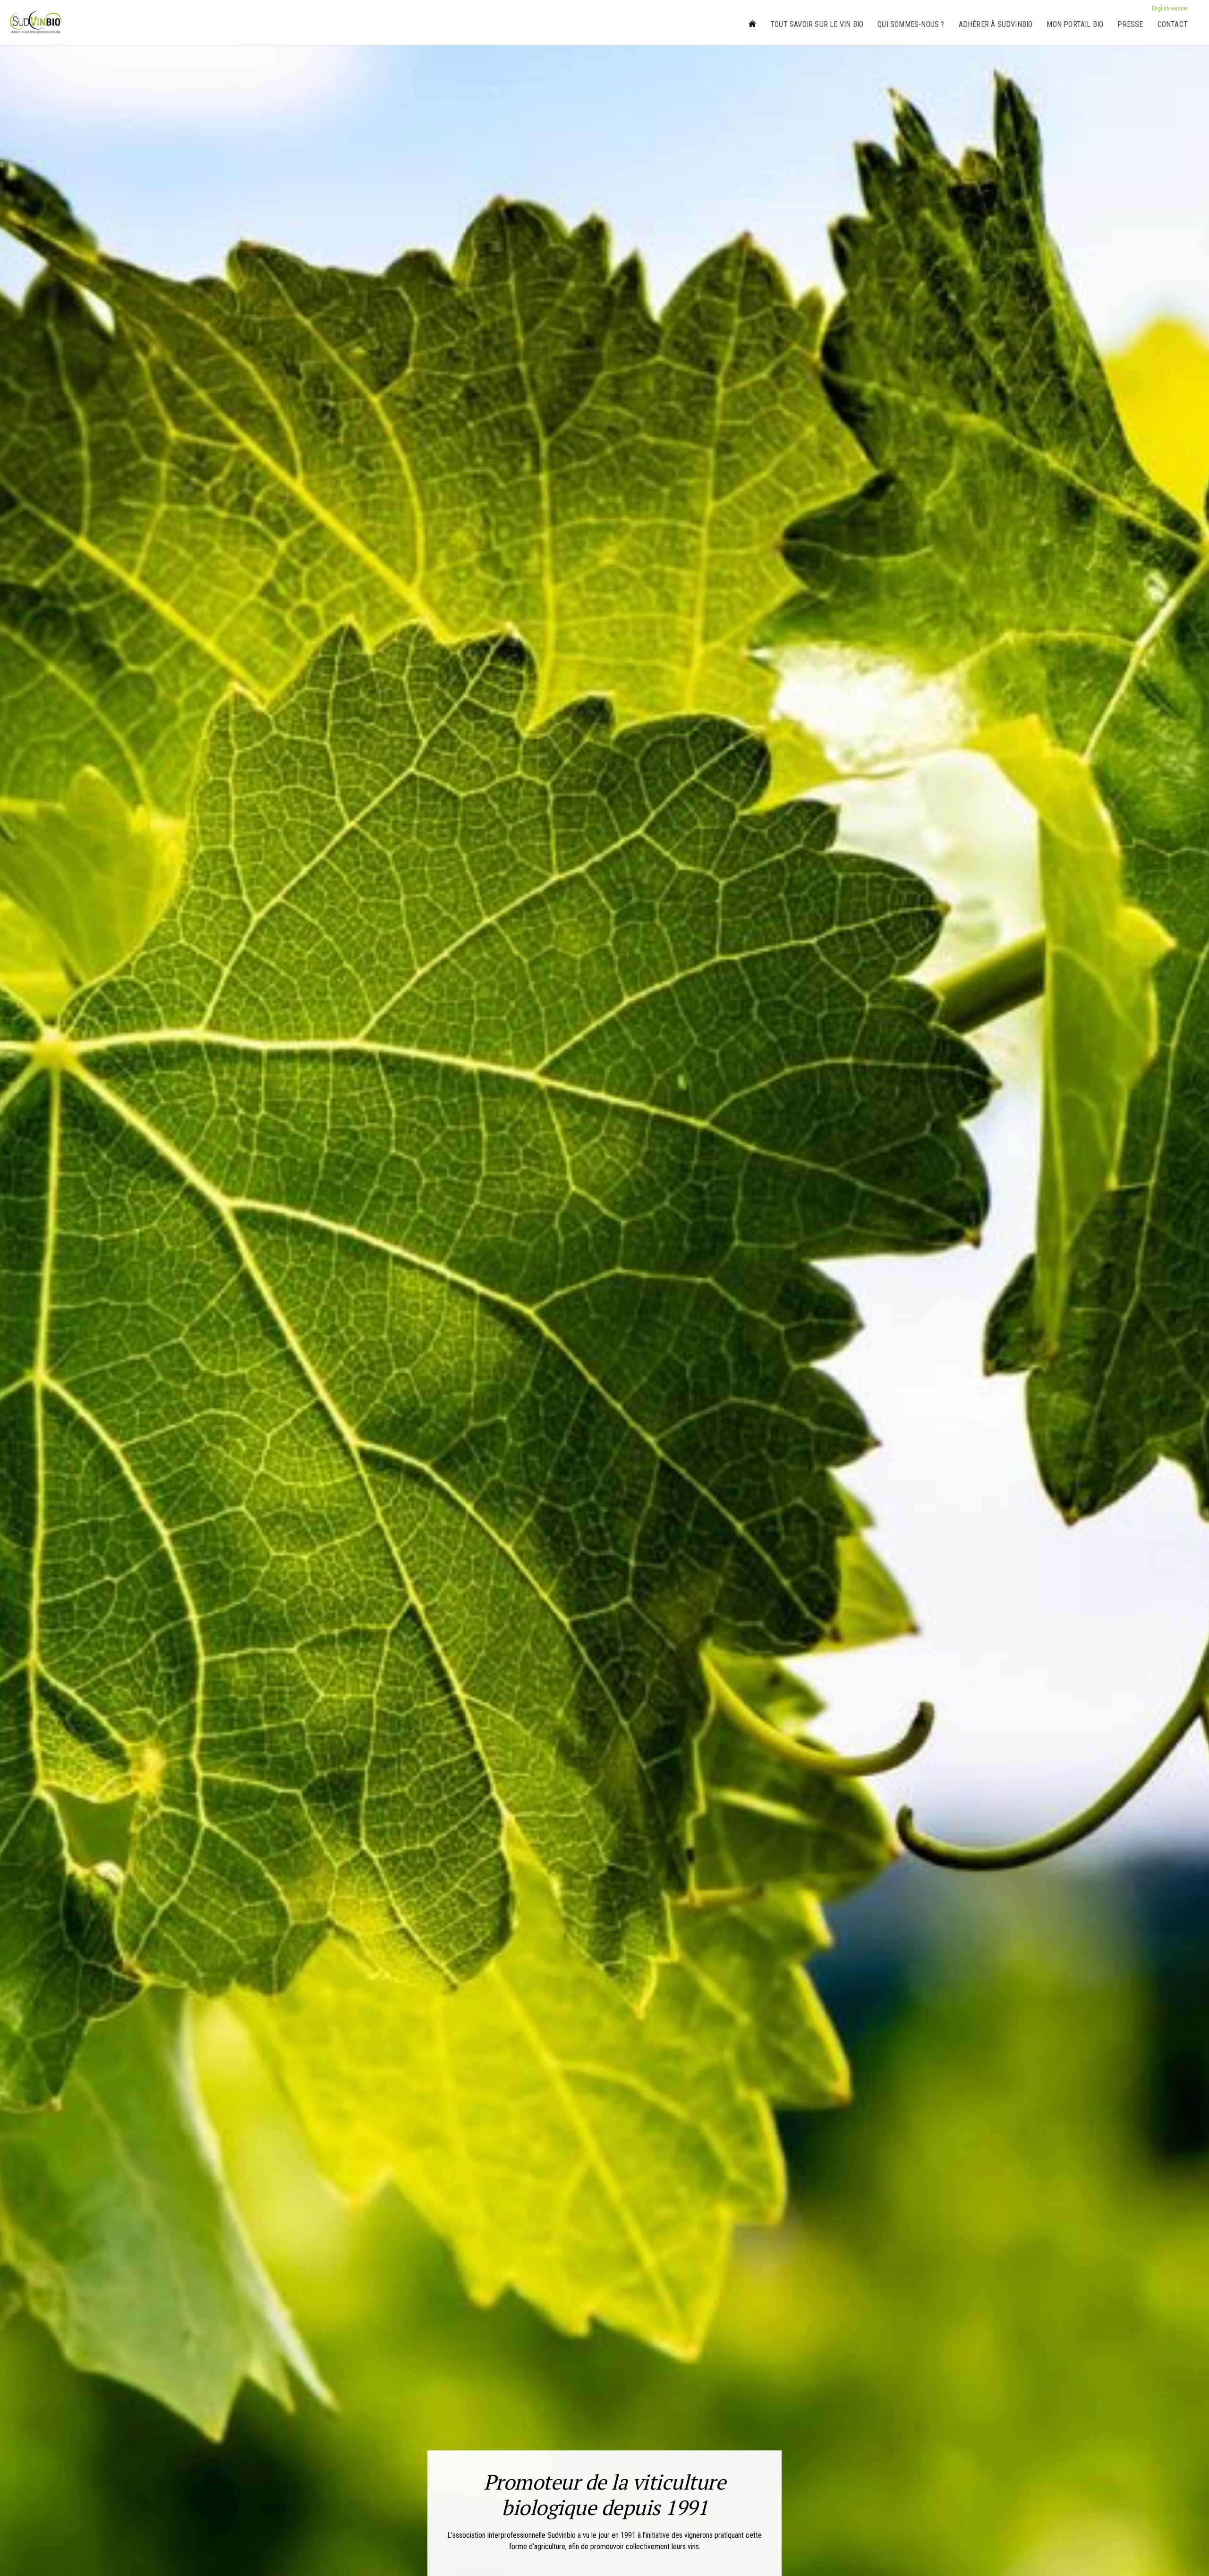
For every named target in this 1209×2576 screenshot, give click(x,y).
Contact (1173, 24)
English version (1170, 8)
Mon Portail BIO (1075, 24)
